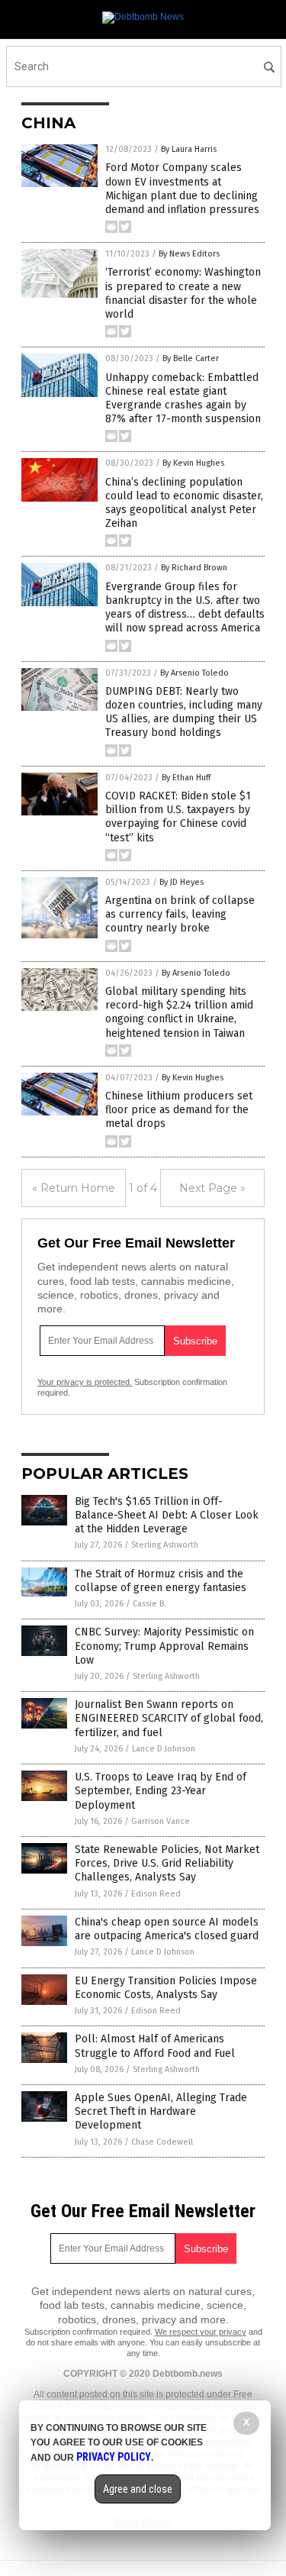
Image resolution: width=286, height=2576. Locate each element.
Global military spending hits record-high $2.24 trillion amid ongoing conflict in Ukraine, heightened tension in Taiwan (179, 1012)
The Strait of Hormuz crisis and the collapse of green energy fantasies (161, 1581)
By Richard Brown (194, 568)
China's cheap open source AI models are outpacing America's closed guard (167, 1929)
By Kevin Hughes (193, 463)
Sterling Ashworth (165, 1545)
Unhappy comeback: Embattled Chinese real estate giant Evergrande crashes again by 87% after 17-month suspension (183, 399)
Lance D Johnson (164, 1749)
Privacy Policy (114, 2457)
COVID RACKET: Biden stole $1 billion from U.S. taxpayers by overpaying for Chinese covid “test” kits (178, 817)
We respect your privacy (201, 2332)
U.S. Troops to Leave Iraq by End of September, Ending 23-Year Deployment (161, 1791)
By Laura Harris (189, 149)
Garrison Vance (161, 1821)
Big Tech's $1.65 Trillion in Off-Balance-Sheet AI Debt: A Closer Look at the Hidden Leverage (167, 1515)
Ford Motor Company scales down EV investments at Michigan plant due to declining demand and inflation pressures (182, 189)
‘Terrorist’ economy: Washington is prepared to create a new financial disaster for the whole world (183, 293)
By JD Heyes (182, 882)
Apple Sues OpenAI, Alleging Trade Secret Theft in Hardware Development (161, 2111)
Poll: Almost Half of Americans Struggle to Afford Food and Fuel (155, 2046)
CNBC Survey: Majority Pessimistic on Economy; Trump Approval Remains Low (164, 1646)
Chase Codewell (162, 2142)
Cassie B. (149, 1604)
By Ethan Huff (186, 778)
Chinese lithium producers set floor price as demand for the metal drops (179, 1110)
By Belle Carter (191, 358)
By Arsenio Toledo (194, 673)
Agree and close (138, 2489)
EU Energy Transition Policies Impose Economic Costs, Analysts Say (166, 1988)
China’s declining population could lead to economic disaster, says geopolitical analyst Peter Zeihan (184, 503)
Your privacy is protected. (85, 1382)
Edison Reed (156, 1894)
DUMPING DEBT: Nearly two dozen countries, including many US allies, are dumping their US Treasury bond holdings (184, 712)
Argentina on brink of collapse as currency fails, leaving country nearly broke (180, 914)
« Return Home (74, 1188)
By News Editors (189, 254)
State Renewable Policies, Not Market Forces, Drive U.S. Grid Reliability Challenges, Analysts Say (167, 1863)
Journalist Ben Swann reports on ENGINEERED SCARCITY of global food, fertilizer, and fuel (169, 1718)
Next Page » (212, 1188)
